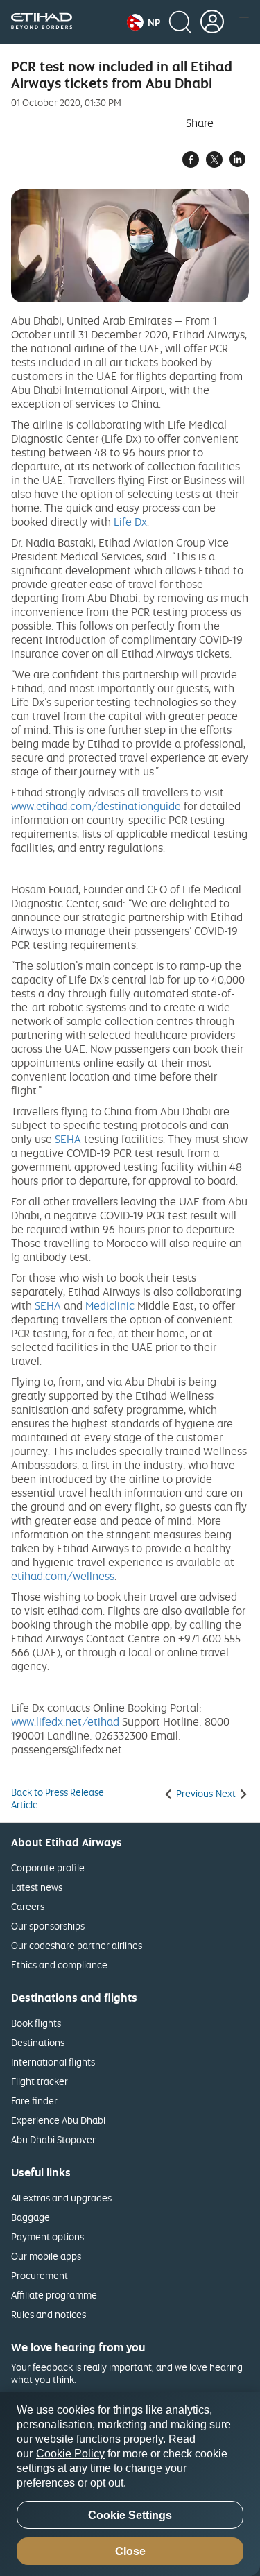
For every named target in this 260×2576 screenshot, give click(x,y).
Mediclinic (110, 1305)
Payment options (47, 2236)
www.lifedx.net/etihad (65, 1721)
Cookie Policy (70, 2454)
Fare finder (34, 2101)
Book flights (36, 2023)
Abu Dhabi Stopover (53, 2139)
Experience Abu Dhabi (58, 2120)
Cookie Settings (130, 2515)
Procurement (40, 2275)
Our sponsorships (48, 1926)
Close (130, 2551)
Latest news (37, 1887)
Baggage (31, 2217)
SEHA (68, 1139)
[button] (144, 22)
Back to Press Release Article (58, 1798)
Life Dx (130, 522)
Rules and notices (49, 2314)
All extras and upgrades (61, 2198)
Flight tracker (40, 2081)
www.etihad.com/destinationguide (96, 806)
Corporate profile (48, 1867)
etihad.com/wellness (63, 1576)
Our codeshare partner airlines (77, 1945)
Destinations (38, 2042)
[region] (130, 2484)
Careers (28, 1906)
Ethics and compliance (59, 1965)
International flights (53, 2062)
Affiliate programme (54, 2295)
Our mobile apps (46, 2256)
